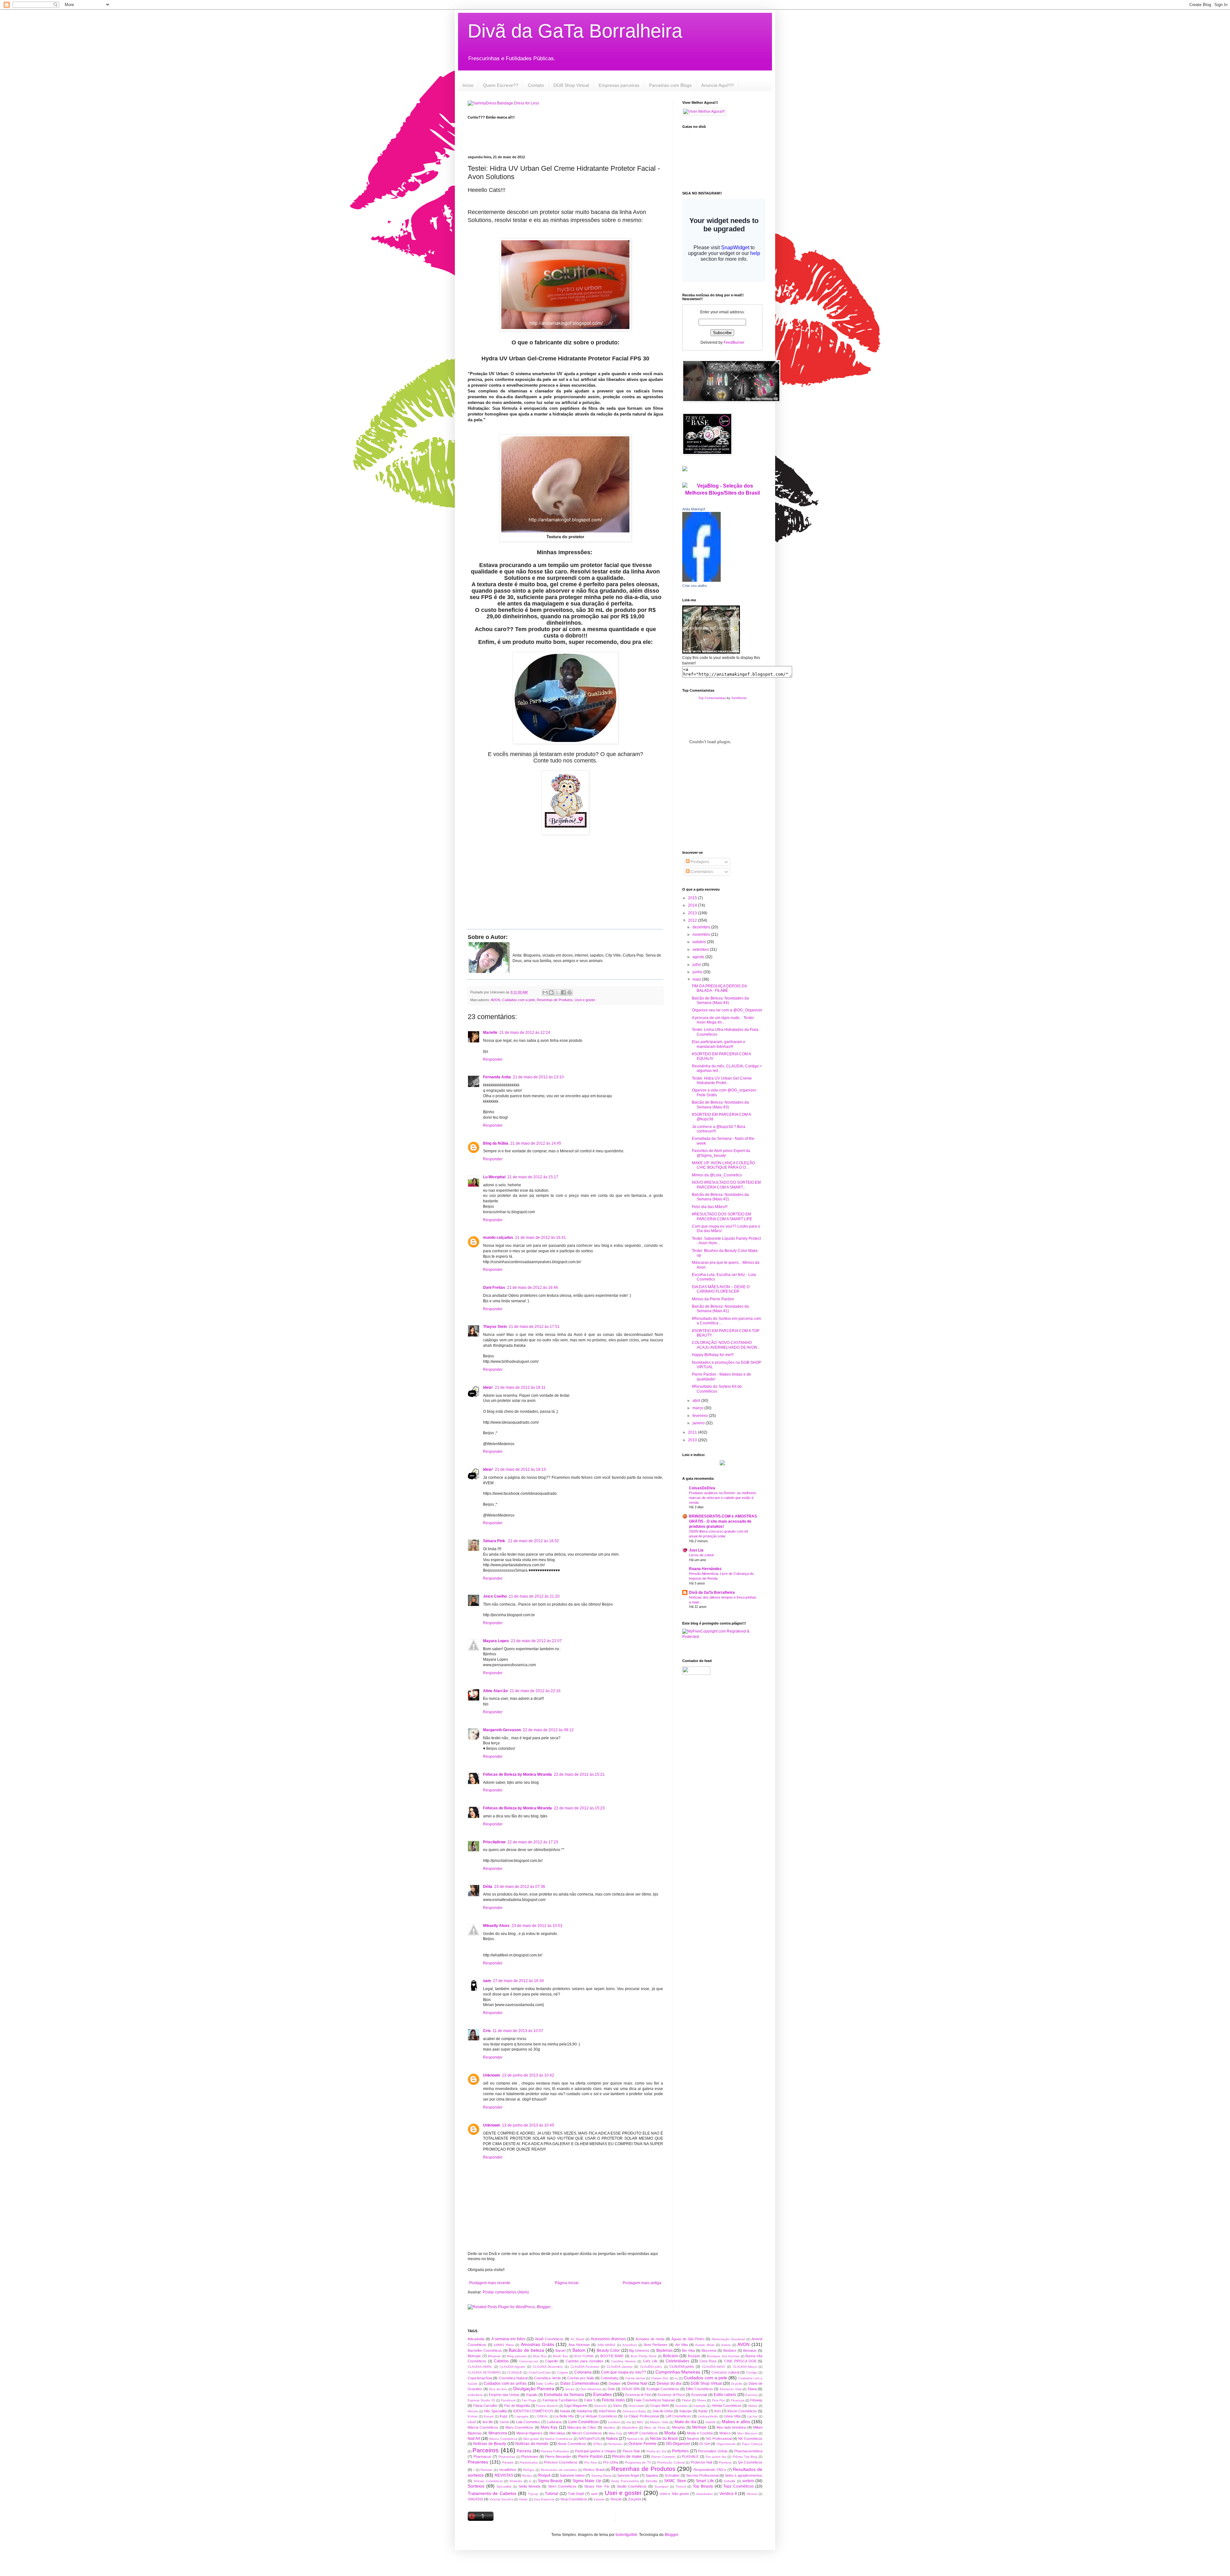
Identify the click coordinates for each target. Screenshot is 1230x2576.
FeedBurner (734, 342)
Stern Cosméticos (562, 2486)
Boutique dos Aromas (723, 2356)
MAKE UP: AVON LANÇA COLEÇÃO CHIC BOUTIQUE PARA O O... (723, 1165)
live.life (488, 2422)
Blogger (671, 2535)
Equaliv (532, 2395)
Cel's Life (650, 2361)
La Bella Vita (564, 2416)
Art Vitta (682, 2345)
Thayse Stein (495, 1327)
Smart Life (705, 2481)
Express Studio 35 (481, 2400)
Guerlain (681, 2406)
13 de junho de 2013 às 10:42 (528, 2075)
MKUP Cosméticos (643, 2433)
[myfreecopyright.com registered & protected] (722, 1637)
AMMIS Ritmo (504, 2345)
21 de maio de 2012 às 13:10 (538, 1077)
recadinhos (508, 2470)
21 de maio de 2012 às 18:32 (533, 1541)
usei (594, 2494)
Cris (487, 2031)
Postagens (699, 862)
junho (698, 972)
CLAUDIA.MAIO (713, 2367)
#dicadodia (476, 2339)
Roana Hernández (705, 1569)
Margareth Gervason (502, 1730)
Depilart (615, 2383)
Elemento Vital (731, 2389)
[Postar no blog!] (551, 992)
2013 (693, 913)
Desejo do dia (669, 2383)
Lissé (472, 2422)
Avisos (726, 2345)
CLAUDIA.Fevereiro (585, 2367)
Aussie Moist (705, 2345)
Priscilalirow (494, 1842)
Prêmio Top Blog (745, 2457)
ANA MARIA (607, 2345)
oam (487, 1981)
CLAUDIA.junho (682, 2366)
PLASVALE (690, 2457)
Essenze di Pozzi (671, 2395)
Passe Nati (631, 2451)
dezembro (702, 927)
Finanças (738, 2400)
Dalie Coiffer (545, 2384)
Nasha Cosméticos (559, 2439)
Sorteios (476, 2486)
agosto (699, 957)
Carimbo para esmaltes (584, 2361)
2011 (693, 1432)
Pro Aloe (591, 2462)
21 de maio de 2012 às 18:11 (520, 1387)
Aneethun (630, 2345)
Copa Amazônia (480, 2378)
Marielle (490, 1033)
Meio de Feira (655, 2428)
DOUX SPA (631, 2389)
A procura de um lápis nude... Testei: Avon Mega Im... (723, 1020)
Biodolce (730, 2350)
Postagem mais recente (490, 2283)
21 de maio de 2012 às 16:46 (533, 1288)
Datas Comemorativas (580, 2383)
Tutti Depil (576, 2494)
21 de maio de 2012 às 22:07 (536, 1641)
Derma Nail (637, 2383)
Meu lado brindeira (731, 2427)
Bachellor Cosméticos (485, 2350)
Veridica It (728, 2494)
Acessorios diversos (608, 2339)
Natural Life (635, 2439)
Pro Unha (611, 2462)
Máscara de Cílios (582, 2427)
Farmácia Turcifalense (560, 2400)
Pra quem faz (716, 2457)
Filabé (686, 2400)
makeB (710, 2422)
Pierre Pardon (590, 2457)
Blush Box (561, 2356)
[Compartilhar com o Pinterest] (570, 992)
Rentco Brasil (594, 2470)
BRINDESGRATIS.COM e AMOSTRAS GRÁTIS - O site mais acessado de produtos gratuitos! (723, 1521)
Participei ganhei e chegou (595, 2451)
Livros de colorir (701, 1555)
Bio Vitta (688, 2350)
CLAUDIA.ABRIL (480, 2367)
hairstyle (700, 2406)
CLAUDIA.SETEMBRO (484, 2372)
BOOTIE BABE (612, 2356)
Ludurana (554, 2422)
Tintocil (681, 2486)
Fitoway (756, 2400)
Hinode (473, 2411)
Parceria (524, 2451)
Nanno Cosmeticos (503, 2439)
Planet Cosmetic (663, 2457)
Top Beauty (703, 2486)
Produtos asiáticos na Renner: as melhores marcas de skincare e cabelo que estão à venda (723, 1498)
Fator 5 (590, 2400)
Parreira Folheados (555, 2451)
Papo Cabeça (752, 2444)
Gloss (617, 2406)
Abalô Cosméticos (549, 2339)
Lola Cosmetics (528, 2422)
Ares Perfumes (656, 2345)
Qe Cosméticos (750, 2462)
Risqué (544, 2475)
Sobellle (730, 2481)
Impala (565, 2411)
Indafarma (584, 2411)
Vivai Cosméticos (574, 2499)
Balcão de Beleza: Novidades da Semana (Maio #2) (720, 1197)
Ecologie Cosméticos (663, 2389)
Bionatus (750, 2350)
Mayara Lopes (496, 1641)
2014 (693, 905)
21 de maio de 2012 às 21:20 (534, 1596)
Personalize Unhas (713, 2451)
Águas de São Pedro (688, 2339)
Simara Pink (495, 1541)
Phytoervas (507, 2457)
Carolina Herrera (623, 2361)
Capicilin (552, 2361)
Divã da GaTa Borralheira (575, 31)
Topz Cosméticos (738, 2486)
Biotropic (474, 2356)
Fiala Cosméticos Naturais (655, 2400)
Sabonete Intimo (572, 2475)
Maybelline (630, 2428)
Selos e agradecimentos (744, 2475)
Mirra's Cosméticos (587, 2433)
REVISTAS (504, 2475)
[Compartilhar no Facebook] (563, 992)
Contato (536, 85)
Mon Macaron (747, 2433)
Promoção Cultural (671, 2462)
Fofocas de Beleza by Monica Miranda (517, 1774)
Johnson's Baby (634, 2411)
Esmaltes (603, 2394)
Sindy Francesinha (625, 2481)
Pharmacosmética (748, 2451)
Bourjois (694, 2356)
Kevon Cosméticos (742, 2411)
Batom (579, 2350)
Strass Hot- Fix (597, 2486)
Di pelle (737, 2384)
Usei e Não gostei (674, 2494)
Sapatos (652, 2475)
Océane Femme (642, 2444)
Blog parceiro (517, 2356)
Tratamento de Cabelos (492, 2493)
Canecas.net (529, 2361)
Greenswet (636, 2406)
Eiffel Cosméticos (699, 2389)
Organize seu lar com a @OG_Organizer (727, 1010)
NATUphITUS (589, 2439)
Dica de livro (498, 2389)
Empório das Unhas (504, 2395)
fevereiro (701, 1416)
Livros (504, 2422)
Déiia (488, 1887)
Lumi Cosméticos (583, 2422)
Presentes (478, 2462)
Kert (717, 2411)
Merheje (699, 2427)
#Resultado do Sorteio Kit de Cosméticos (717, 1389)
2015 (693, 898)
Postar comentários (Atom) (506, 2292)
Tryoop (533, 2494)
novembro (702, 934)
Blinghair (494, 2356)
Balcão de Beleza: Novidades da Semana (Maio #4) (720, 1000)
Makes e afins (736, 2422)
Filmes (701, 2400)
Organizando (726, 2444)
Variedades (704, 2494)
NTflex (598, 2444)
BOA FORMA (584, 2356)
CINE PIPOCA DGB (740, 2361)
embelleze (475, 2395)
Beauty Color (608, 2350)
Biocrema (709, 2350)
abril (697, 1401)
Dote (611, 2389)
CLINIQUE (515, 2372)
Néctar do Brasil (664, 2439)
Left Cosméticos (678, 2416)
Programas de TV (638, 2462)
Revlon (527, 2476)
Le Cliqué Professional (641, 2416)
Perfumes (680, 2451)
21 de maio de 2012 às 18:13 (520, 1469)
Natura (612, 2439)
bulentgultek (626, 2535)
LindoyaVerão (708, 2416)
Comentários (701, 872)
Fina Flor (718, 2400)
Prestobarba (529, 2462)
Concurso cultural (725, 2372)
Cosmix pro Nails (581, 2378)
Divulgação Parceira (534, 2389)
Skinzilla (651, 2481)
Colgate (562, 2372)
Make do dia (685, 2422)
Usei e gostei (585, 1000)
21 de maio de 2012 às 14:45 (536, 1143)
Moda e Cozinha (700, 2433)
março (698, 1408)
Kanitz (703, 2411)
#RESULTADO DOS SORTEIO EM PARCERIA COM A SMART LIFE (722, 1216)
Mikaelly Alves (496, 1926)
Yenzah (616, 2499)
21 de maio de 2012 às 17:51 (534, 1327)
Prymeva (725, 2462)
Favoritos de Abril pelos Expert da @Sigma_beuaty (721, 1153)
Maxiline (609, 2428)
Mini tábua (557, 2433)
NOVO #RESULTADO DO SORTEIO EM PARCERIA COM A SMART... (726, 1185)
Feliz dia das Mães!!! (710, 1207)
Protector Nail (702, 2462)
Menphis (679, 2427)
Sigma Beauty (550, 2481)
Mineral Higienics (529, 2433)
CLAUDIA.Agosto (512, 2367)
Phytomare (530, 2457)
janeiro (699, 1423)
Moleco (725, 2433)
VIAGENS (475, 2499)
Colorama (583, 2372)
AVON (496, 1000)
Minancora (498, 2433)
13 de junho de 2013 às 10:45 (528, 2125)
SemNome (739, 698)
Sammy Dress (601, 2476)
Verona (752, 2494)
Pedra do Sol (656, 2451)
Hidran (753, 2406)
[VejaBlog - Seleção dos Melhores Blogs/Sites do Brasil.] (722, 488)
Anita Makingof (694, 509)
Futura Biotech (547, 2406)
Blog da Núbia (496, 1143)
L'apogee (521, 2416)
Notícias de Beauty (490, 2444)
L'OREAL (541, 2416)
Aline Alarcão (495, 1691)
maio (697, 979)
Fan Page (529, 2400)
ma (629, 2422)
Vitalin (523, 2499)
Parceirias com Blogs (670, 85)
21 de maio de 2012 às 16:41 (541, 1238)
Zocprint (635, 2499)
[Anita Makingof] (701, 580)
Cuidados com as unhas (505, 2383)
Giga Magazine (576, 2406)
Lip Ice (752, 2416)
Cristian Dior (660, 2378)
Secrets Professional (702, 2475)
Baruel (560, 2350)
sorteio (748, 2481)
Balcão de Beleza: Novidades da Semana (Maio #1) (720, 1309)
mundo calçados (498, 1238)
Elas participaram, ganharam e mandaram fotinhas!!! (719, 1044)
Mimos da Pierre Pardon (713, 1299)
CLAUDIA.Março (745, 2367)
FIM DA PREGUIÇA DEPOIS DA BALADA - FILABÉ (719, 988)
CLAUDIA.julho (651, 2367)
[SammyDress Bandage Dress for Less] (503, 103)
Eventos (751, 2395)
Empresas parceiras (619, 85)
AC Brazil (577, 2339)
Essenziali (699, 2395)
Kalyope (686, 2411)
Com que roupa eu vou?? (623, 2372)
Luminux (614, 2422)
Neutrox (693, 2439)
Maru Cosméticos (519, 2427)
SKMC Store (675, 2481)
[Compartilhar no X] (557, 992)
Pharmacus (482, 2457)
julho (697, 965)
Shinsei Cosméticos (488, 2481)
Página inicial (567, 2283)
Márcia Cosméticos (483, 2427)
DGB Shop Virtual (571, 85)
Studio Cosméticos (632, 2486)
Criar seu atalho (695, 586)
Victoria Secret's (501, 2499)
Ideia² (488, 1387)
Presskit (508, 2462)
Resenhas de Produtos (555, 1000)
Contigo (752, 2372)
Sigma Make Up (587, 2481)
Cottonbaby (610, 2378)
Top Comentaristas (712, 698)
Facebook (508, 2400)
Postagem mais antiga (642, 2283)
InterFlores (607, 2411)
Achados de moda (650, 2339)
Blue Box (540, 2356)
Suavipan (661, 2486)
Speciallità (504, 2486)
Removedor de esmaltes (559, 2470)
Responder (493, 1059)
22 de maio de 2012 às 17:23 (533, 1842)
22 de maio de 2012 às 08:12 (548, 1730)
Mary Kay (549, 2427)
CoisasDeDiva (702, 1488)
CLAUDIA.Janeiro (620, 2367)
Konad (489, 2416)
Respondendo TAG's (710, 2470)
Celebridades (677, 2361)
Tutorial (551, 2494)
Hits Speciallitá (495, 2411)
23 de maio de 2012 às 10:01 (537, 1926)
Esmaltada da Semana (564, 2395)
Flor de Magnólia (517, 2406)
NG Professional (719, 2439)
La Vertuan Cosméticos (599, 2416)
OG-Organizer (678, 2444)
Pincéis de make (627, 2457)
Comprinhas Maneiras (678, 2372)
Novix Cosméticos (572, 2444)
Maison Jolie (659, 2422)
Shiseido (516, 2481)
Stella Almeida (529, 2486)
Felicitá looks (613, 2400)
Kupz (504, 2416)
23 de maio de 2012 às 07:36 (520, 1887)
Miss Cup (615, 2433)
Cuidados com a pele (519, 1000)
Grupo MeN (659, 2406)
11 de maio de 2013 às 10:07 (518, 2031)
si (530, 2481)
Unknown (492, 2075)
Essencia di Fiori (638, 2395)
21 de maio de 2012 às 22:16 (535, 1691)
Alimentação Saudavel (728, 2339)
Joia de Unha (662, 2411)
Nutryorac (615, 2444)
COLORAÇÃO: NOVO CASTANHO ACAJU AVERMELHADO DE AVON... (726, 1345)
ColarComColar (540, 2372)
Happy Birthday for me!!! (713, 1355)
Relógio (529, 2470)
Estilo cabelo (725, 2395)
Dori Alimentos (591, 2389)
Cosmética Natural (513, 2378)
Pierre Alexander (558, 2457)
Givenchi (600, 2406)
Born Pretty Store (644, 2356)
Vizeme (599, 2499)
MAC (640, 2422)
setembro (701, 950)
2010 (693, 1440)
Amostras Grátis (537, 2344)
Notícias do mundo (532, 2444)
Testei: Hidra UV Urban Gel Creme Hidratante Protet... (722, 1081)
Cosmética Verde (547, 2378)
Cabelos (501, 2361)
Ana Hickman (579, 2345)
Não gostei (531, 2439)
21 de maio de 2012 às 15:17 (533, 1177)
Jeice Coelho (495, 1596)
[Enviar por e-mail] (545, 992)
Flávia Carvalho (485, 2406)
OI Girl (704, 2444)
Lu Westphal (494, 1177)
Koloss (473, 2416)
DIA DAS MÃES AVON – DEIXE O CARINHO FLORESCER (721, 1289)
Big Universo (639, 2350)
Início (468, 85)
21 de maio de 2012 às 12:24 (525, 1033)
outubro (700, 942)
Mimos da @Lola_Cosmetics (717, 1175)
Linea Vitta (732, 2416)
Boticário (671, 2356)
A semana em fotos (508, 2339)
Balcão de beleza (526, 2350)
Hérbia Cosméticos (727, 2406)
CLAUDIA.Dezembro (548, 2367)
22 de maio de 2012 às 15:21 (579, 1774)
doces (570, 2389)
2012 (693, 920)
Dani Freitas (494, 1288)
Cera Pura (708, 2361)
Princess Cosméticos (561, 2462)
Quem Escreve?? (501, 85)
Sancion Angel (628, 2475)
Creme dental (635, 2378)
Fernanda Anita (497, 1077)
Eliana (752, 2389)
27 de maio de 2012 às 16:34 (518, 1981)
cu (676, 2378)
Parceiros (486, 2450)
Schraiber (672, 2475)
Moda (670, 2433)
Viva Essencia (544, 2499)
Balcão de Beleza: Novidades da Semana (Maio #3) (720, 1105)
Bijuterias (664, 2350)
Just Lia (696, 1550)
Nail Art (474, 2439)
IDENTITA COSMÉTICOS (533, 2411)
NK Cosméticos (750, 2439)
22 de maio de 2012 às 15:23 (579, 1808)
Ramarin (487, 2470)
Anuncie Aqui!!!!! (717, 85)
